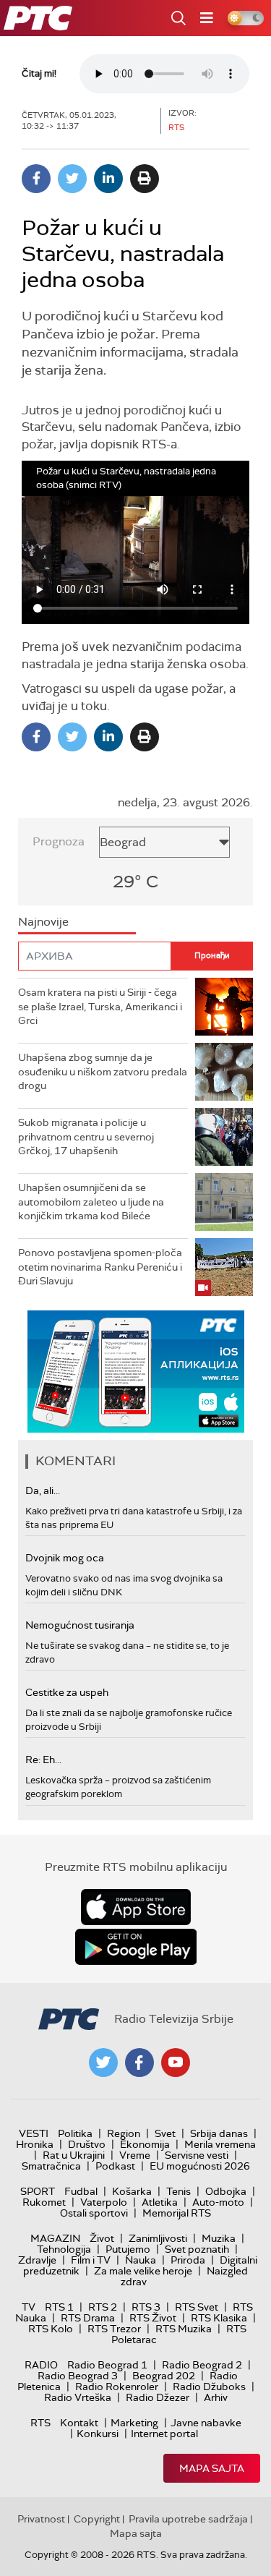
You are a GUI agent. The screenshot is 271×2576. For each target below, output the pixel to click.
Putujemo (128, 2249)
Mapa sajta (212, 2468)
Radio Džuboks (209, 2387)
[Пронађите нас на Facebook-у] (139, 2063)
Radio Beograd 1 (107, 2365)
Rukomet (44, 2202)
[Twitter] (72, 179)
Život (102, 2238)
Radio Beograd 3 (78, 2376)
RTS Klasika (219, 2318)
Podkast (115, 2166)
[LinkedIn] (108, 179)
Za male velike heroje (143, 2271)
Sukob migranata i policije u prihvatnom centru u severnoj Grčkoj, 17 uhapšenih (86, 1136)
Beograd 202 (164, 2376)
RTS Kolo (51, 2329)
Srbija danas (219, 2133)
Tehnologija (64, 2249)
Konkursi (98, 2434)
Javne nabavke (206, 2423)
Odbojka (226, 2191)
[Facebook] (36, 179)
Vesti (34, 2133)
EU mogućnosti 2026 (200, 2166)
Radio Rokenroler (117, 2387)
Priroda (188, 2260)
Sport (38, 2191)
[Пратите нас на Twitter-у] (103, 2063)
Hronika (35, 2144)
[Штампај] (145, 179)
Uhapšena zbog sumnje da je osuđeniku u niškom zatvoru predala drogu (103, 1071)
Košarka (132, 2191)
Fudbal (81, 2191)
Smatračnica (51, 2166)
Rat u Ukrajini (74, 2155)
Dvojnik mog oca (65, 1558)
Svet (165, 2133)
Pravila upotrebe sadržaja (188, 2519)
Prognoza (59, 841)
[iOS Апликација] (136, 1372)
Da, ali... (43, 1490)
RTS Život (153, 2318)
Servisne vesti (197, 2155)
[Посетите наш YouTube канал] (176, 2063)
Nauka (141, 2260)
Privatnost (41, 2519)
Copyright (97, 2519)
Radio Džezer (158, 2397)
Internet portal (164, 2434)
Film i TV (91, 2260)
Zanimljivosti (158, 2238)
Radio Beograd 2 (202, 2365)
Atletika (160, 2202)
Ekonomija (145, 2144)
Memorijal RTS (177, 2213)
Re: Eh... (43, 1760)
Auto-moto (218, 2202)
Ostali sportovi (94, 2213)
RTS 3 (146, 2307)
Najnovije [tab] (43, 922)
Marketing (134, 2423)
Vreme (135, 2155)
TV (29, 2307)
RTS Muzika (184, 2329)
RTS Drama (88, 2318)
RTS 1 (59, 2307)
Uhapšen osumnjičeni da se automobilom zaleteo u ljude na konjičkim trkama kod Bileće (91, 1202)
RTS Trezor (114, 2329)
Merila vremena (220, 2144)
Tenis (178, 2191)
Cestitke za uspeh (67, 1692)
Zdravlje (37, 2260)
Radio (41, 2365)
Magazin (55, 2238)
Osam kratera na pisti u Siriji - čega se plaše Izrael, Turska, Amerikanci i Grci (100, 1006)
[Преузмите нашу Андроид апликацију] (136, 1947)
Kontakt (79, 2423)
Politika (75, 2133)
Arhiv (216, 2397)
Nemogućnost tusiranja (80, 1625)
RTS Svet (197, 2307)
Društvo (87, 2144)
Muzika (219, 2238)
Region (124, 2133)
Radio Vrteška (78, 2397)
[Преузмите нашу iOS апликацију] (136, 1907)
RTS (40, 2423)
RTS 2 (103, 2307)
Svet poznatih (197, 2249)
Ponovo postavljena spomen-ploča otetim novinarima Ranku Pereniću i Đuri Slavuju (100, 1267)
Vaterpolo (104, 2202)
